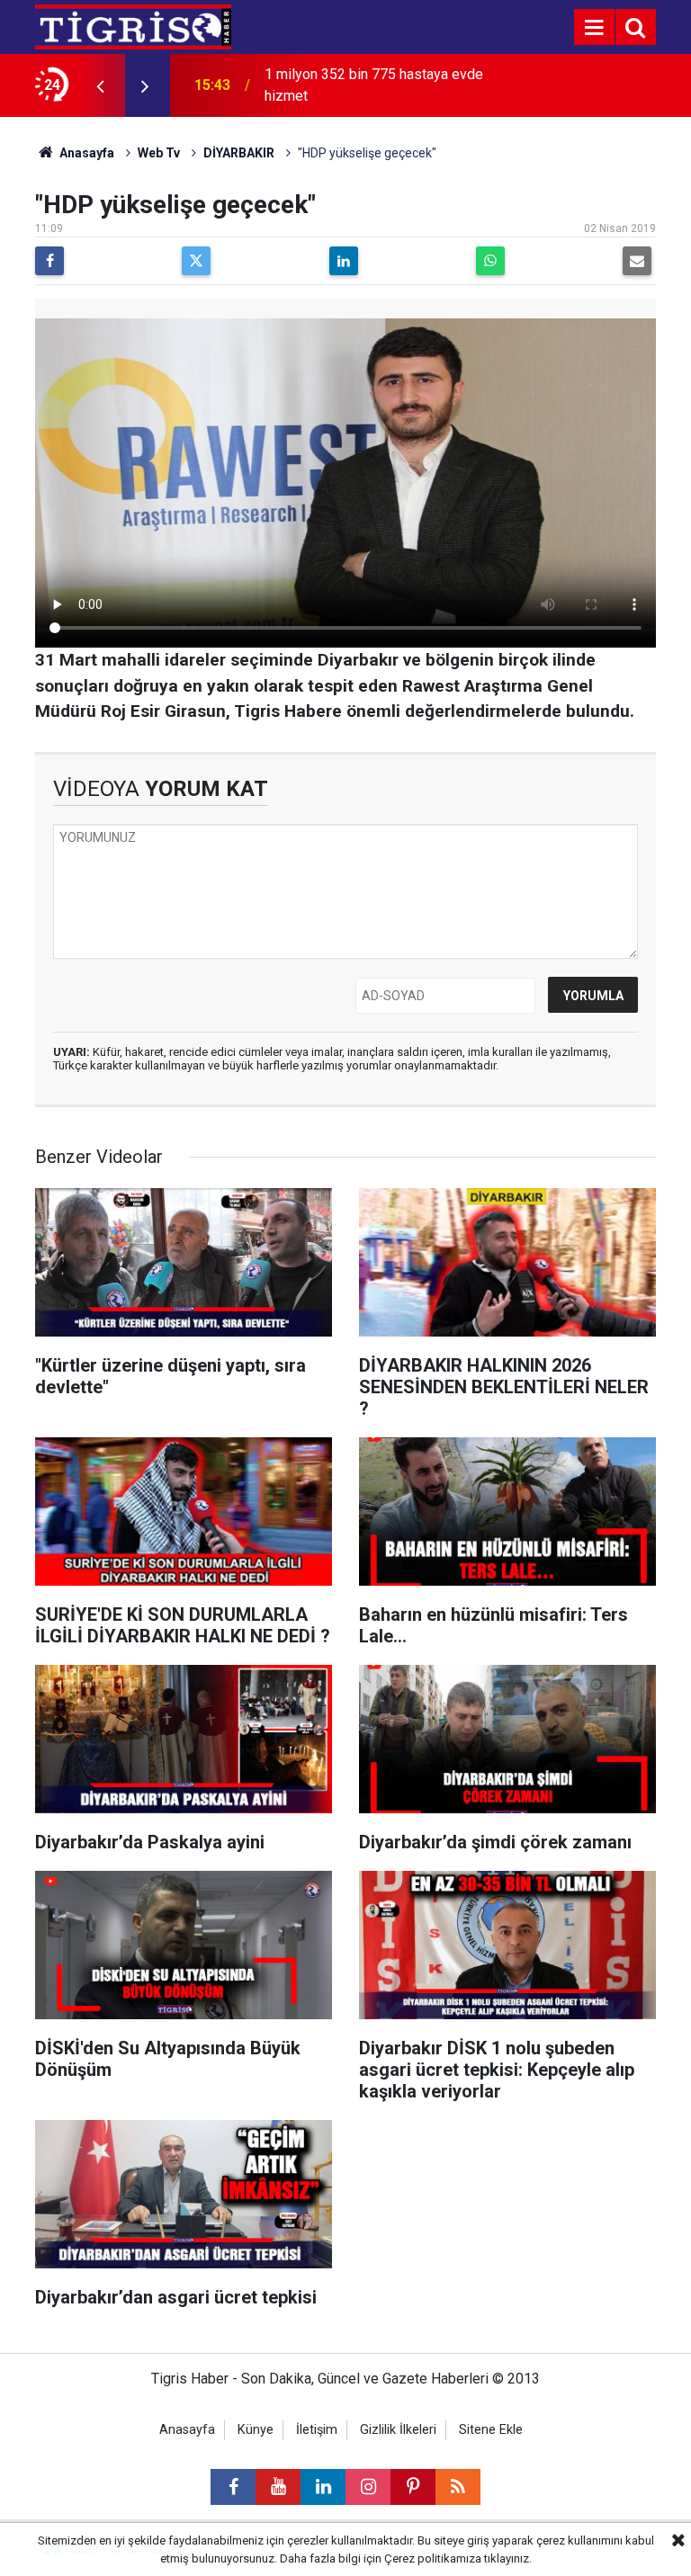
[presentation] (100, 85)
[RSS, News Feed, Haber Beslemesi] (458, 2487)
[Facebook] (49, 261)
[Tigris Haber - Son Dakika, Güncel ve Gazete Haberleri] (133, 26)
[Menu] (594, 28)
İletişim (317, 2430)
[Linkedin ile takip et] (323, 2487)
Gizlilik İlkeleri (398, 2430)
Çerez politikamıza (433, 2558)
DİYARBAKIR (239, 153)
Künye (256, 2430)
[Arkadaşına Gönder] (637, 261)
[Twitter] (196, 261)
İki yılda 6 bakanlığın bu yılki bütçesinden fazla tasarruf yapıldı (369, 85)
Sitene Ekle (491, 2430)
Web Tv (159, 153)
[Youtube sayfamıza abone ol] (278, 2487)
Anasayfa (85, 153)
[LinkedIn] (344, 261)
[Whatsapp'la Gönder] (490, 261)
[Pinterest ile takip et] (413, 2487)
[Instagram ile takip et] (368, 2487)
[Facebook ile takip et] (233, 2487)
